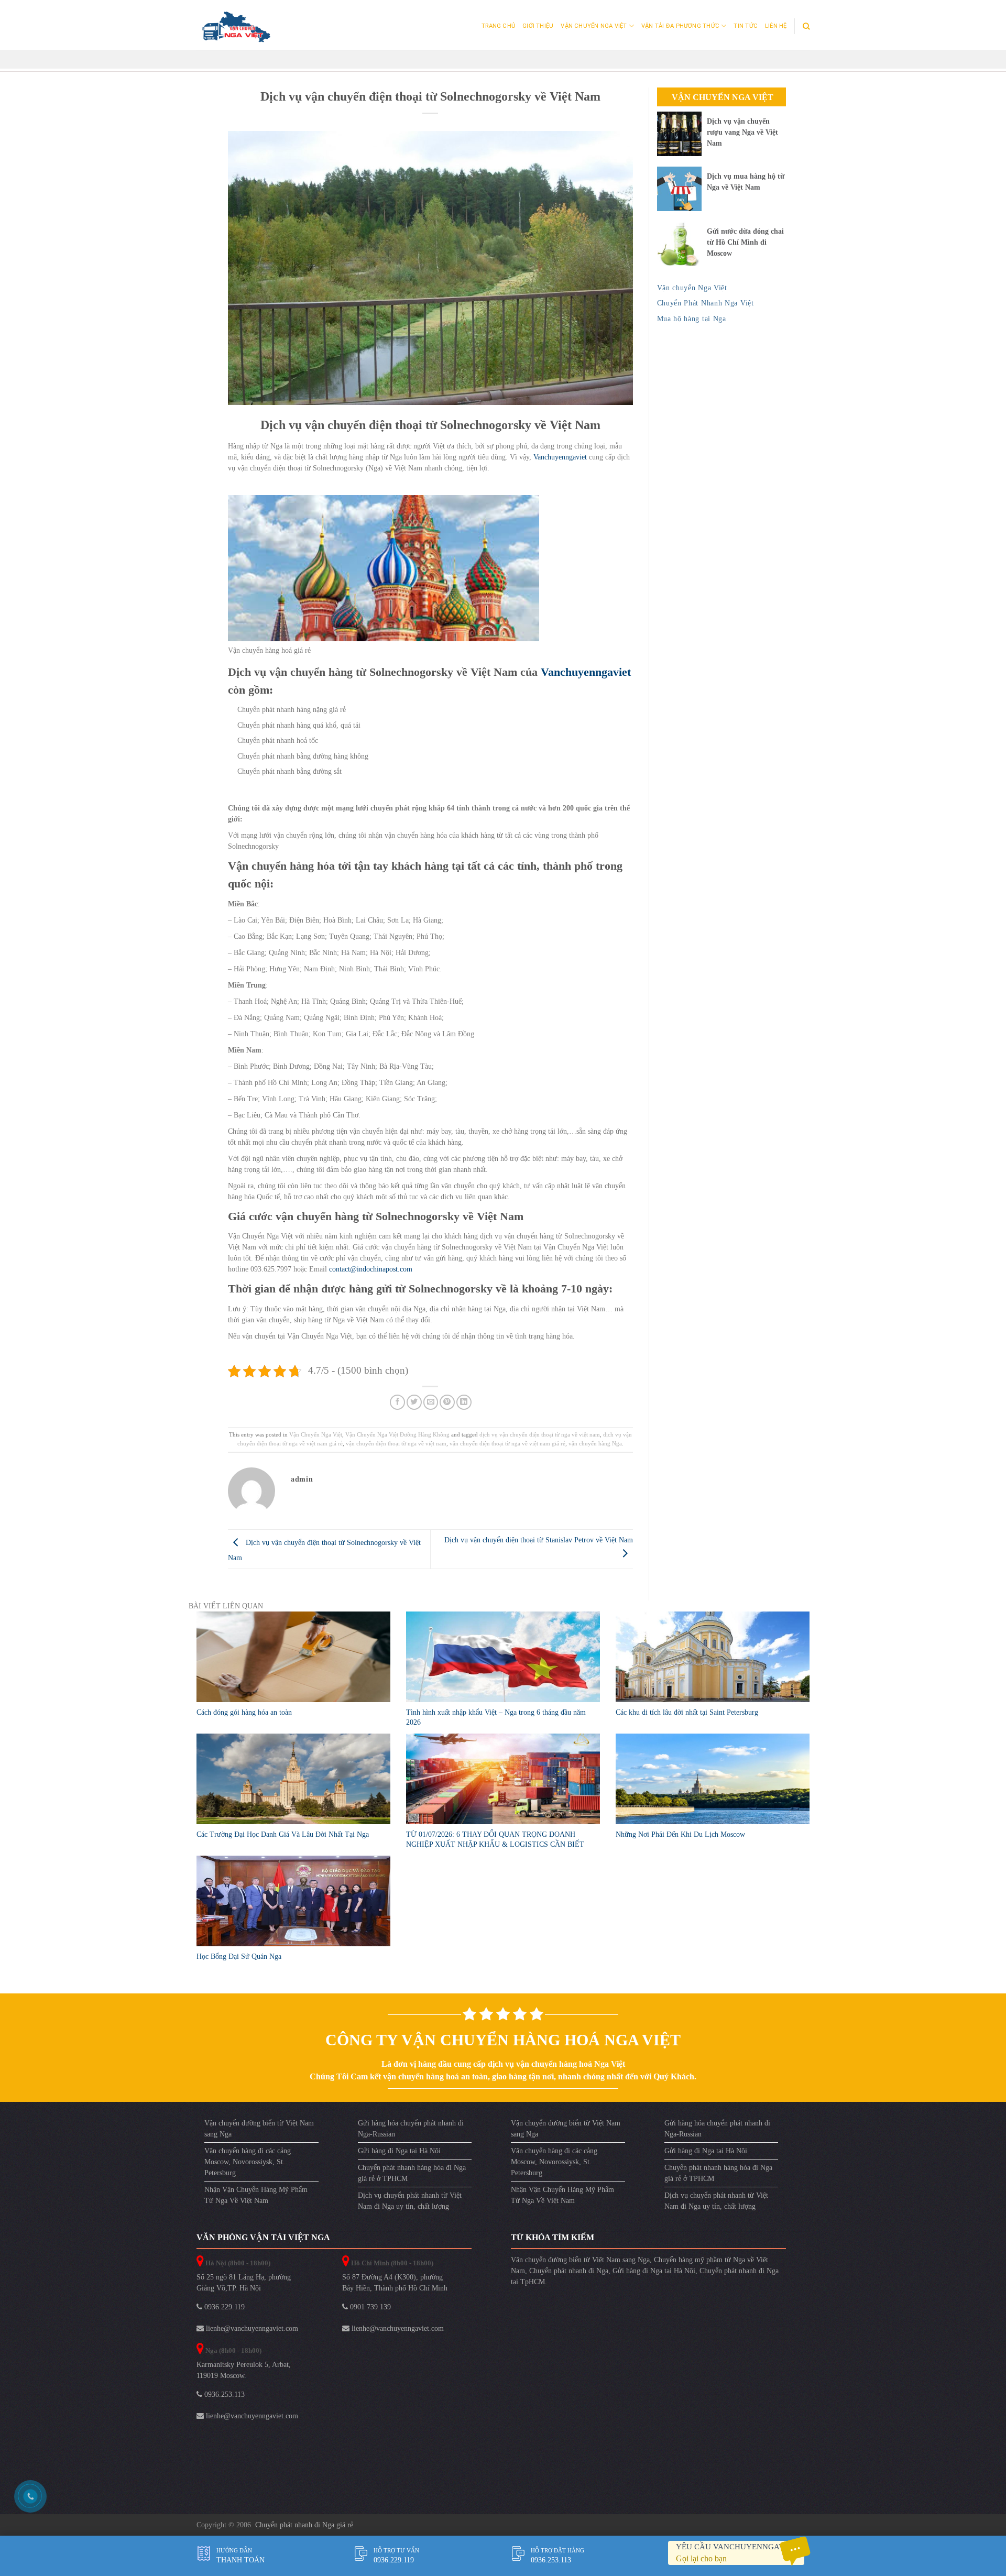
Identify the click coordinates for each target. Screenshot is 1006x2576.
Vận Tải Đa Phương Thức (680, 26)
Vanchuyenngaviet (560, 457)
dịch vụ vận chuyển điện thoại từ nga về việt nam (540, 1434)
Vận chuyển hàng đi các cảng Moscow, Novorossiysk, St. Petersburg (248, 2162)
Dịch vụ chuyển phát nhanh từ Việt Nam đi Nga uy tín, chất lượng (410, 2201)
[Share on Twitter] (414, 1402)
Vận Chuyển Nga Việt (594, 26)
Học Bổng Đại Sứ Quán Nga (239, 1956)
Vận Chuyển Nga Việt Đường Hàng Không (397, 1434)
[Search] (806, 26)
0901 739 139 (369, 2307)
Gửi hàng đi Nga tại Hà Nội (399, 2151)
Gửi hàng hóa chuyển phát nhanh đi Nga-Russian (411, 2129)
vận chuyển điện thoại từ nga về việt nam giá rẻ (507, 1443)
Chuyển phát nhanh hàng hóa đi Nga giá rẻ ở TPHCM (412, 2173)
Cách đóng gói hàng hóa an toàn (244, 1712)
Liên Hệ (776, 26)
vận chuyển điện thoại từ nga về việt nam (396, 1443)
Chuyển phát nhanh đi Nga (569, 2271)
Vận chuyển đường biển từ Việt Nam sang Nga (259, 2129)
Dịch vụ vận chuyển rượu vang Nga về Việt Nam (742, 132)
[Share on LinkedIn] (464, 1402)
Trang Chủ (498, 26)
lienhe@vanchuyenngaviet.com (251, 2328)
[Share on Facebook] (397, 1402)
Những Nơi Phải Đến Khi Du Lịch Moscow (680, 1834)
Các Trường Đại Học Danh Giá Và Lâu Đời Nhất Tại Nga (283, 1834)
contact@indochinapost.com (371, 1269)
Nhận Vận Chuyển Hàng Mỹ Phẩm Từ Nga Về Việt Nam (256, 2195)
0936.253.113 (223, 2394)
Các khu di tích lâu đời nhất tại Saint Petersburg (687, 1712)
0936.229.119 (223, 2307)
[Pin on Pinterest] (447, 1402)
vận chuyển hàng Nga (595, 1443)
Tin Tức (746, 26)
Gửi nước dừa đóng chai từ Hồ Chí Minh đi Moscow (745, 242)
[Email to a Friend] (431, 1402)
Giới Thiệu (538, 26)
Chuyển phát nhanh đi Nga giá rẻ (304, 2525)
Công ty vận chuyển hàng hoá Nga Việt (503, 2040)
